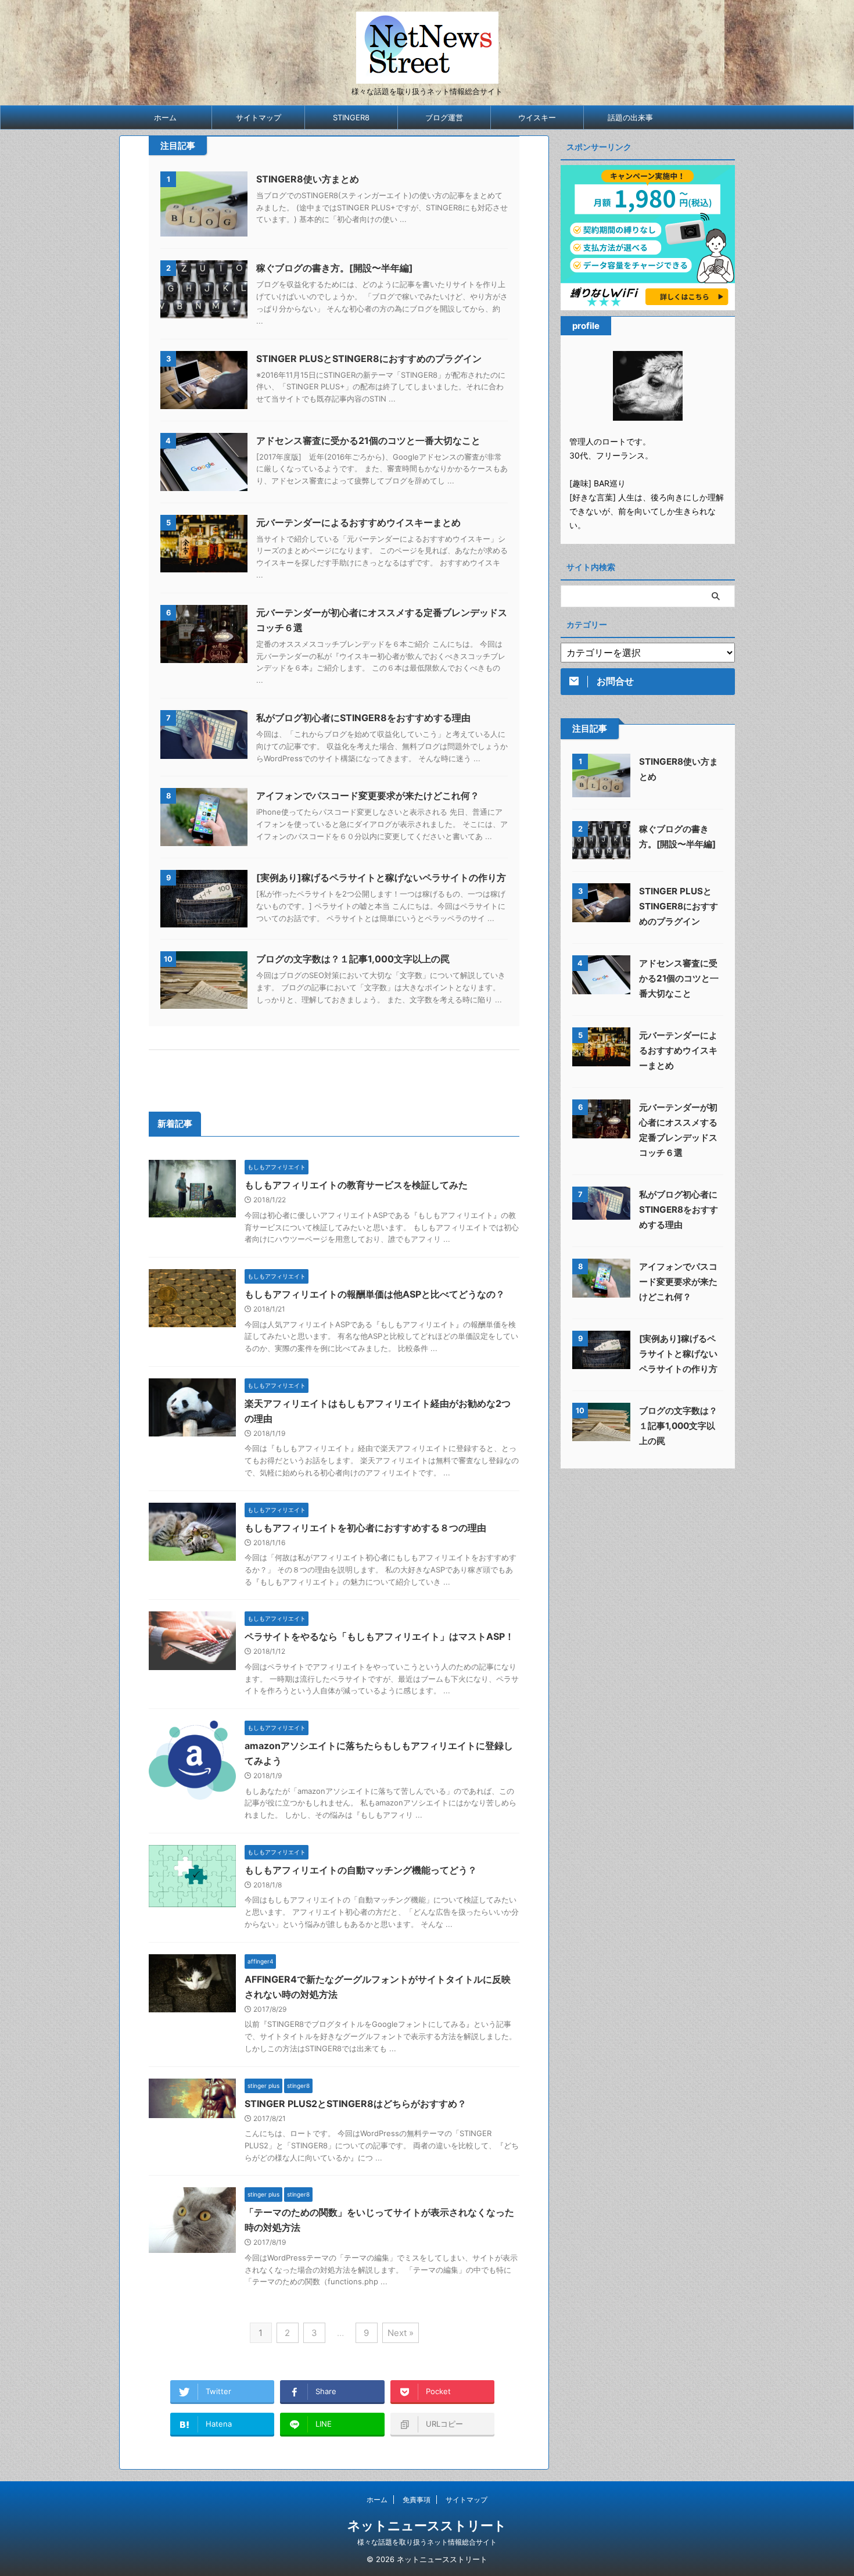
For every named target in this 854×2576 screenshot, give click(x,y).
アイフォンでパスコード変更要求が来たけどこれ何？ (368, 796)
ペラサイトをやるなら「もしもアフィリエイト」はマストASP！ (379, 1636)
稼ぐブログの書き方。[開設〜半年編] (335, 268)
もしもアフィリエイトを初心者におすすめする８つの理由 (365, 1528)
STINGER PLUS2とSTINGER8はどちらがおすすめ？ (356, 2104)
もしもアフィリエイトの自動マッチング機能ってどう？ (361, 1870)
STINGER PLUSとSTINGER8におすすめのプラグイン (369, 359)
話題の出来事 (630, 117)
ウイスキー (537, 117)
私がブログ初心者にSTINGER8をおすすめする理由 (363, 718)
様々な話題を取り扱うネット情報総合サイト (427, 2542)
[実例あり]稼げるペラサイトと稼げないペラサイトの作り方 (381, 877)
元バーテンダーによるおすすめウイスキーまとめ (358, 522)
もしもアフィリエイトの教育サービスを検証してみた (356, 1185)
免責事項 (417, 2500)
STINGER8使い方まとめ (308, 179)
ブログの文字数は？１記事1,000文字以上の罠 (353, 959)
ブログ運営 (444, 117)
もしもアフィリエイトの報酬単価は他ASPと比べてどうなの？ (375, 1294)
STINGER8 (351, 117)
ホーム (165, 117)
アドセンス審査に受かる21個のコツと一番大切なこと (368, 440)
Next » (401, 2333)
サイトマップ (259, 117)
